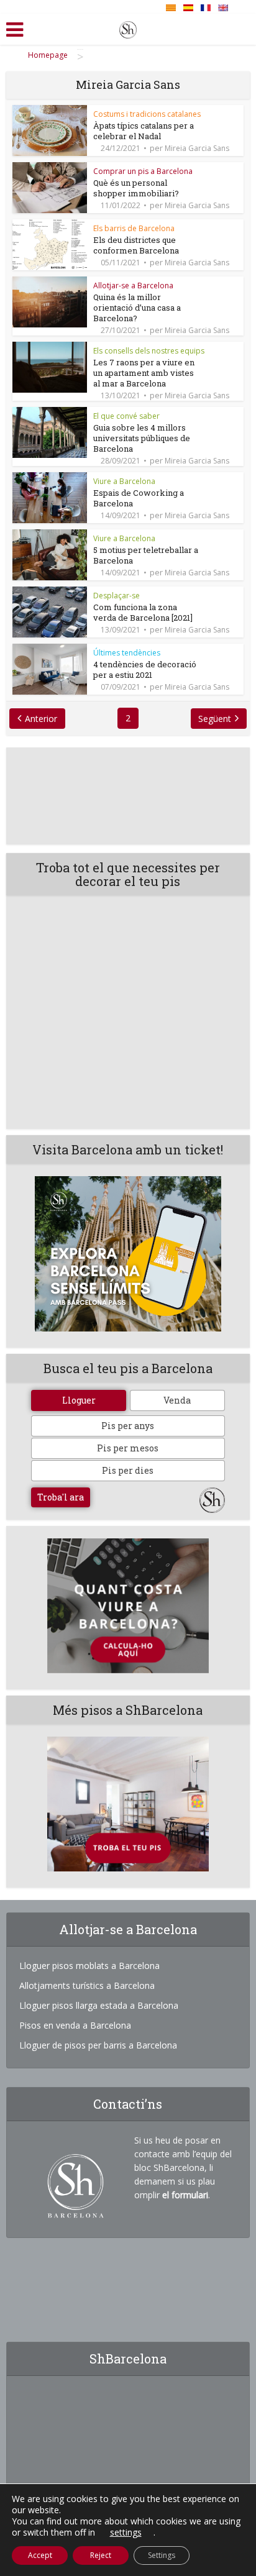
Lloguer (79, 1400)
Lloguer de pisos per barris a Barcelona (98, 2045)
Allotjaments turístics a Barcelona (87, 1985)
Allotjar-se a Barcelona (133, 285)
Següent (215, 719)
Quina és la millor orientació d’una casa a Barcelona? (137, 308)
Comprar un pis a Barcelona (143, 171)
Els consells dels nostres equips (149, 351)
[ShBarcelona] (128, 27)
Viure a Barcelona (124, 481)
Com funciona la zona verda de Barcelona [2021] (143, 612)
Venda (177, 1400)
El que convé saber (126, 416)
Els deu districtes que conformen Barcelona (136, 245)
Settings (162, 2555)
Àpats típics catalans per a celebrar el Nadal (144, 131)
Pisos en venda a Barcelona (75, 2025)
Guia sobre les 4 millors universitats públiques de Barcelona (142, 438)
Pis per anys (128, 1426)
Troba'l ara (61, 1497)
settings (126, 2533)
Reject (101, 2555)
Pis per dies (128, 1470)
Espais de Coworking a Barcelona (139, 498)
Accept (40, 2555)
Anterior (41, 719)
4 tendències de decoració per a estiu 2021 (145, 669)
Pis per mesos (128, 1448)
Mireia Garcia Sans (197, 148)
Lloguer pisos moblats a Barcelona (89, 1966)
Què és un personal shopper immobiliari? (136, 188)
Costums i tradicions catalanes (147, 114)
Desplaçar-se (117, 596)
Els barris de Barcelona (134, 228)
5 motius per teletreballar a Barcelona (146, 555)
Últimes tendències (127, 653)
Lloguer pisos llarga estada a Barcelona (99, 2005)
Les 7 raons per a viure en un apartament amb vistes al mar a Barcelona (144, 373)
